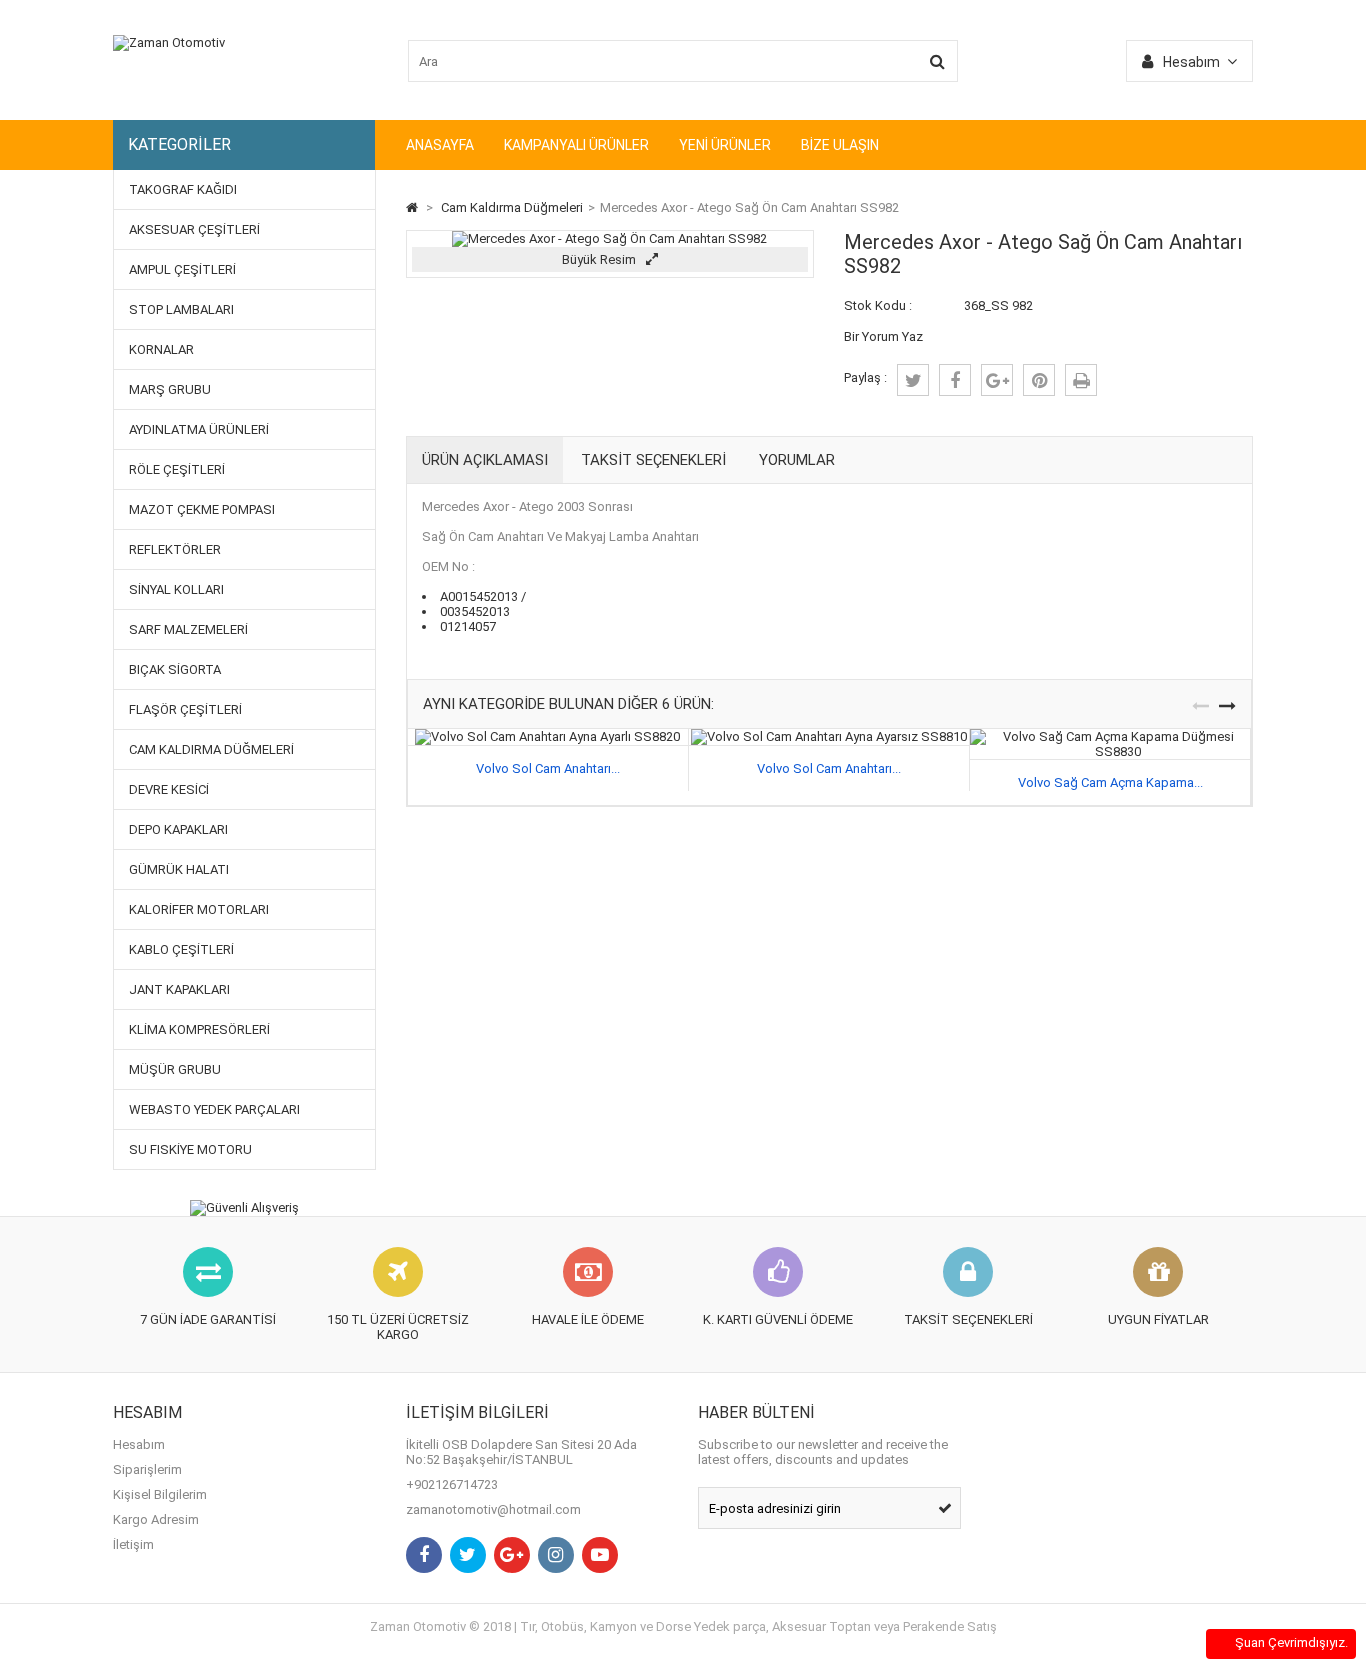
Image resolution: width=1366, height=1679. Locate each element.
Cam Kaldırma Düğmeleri (211, 749)
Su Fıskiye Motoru (190, 1149)
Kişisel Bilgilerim (160, 1494)
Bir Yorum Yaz (883, 336)
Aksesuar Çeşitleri (194, 229)
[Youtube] (600, 1555)
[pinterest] (1039, 380)
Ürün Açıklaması (485, 460)
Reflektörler (175, 549)
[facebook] (955, 380)
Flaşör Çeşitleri (185, 709)
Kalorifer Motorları (199, 909)
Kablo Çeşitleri (181, 949)
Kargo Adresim (156, 1519)
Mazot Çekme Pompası (202, 509)
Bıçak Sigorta (175, 669)
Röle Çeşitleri (177, 469)
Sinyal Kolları (176, 589)
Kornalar (161, 349)
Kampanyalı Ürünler (576, 145)
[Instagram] (556, 1555)
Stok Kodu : (878, 305)
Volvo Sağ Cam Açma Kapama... (1110, 782)
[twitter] (913, 380)
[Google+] (512, 1555)
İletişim (133, 1544)
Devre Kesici (169, 789)
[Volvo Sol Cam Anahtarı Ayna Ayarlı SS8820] (547, 736)
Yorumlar (797, 460)
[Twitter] (468, 1555)
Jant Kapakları (179, 989)
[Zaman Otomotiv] (169, 42)
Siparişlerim (147, 1469)
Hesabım (139, 1444)
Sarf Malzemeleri (188, 629)
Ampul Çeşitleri (182, 269)
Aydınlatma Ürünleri (199, 429)
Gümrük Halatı (179, 869)
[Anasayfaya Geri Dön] (412, 207)
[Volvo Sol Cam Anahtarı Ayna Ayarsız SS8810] (829, 736)
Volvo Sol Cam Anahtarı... (548, 768)
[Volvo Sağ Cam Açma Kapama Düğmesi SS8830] (1110, 736)
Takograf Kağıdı (183, 189)
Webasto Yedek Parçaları (214, 1109)
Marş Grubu (170, 389)
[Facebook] (424, 1555)
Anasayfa (440, 145)
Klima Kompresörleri (199, 1029)
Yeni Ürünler (725, 145)
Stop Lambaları (181, 309)
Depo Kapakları (178, 829)
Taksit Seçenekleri (653, 460)
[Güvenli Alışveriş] (244, 1208)
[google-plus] (997, 380)
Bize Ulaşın (840, 145)
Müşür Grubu (175, 1069)
